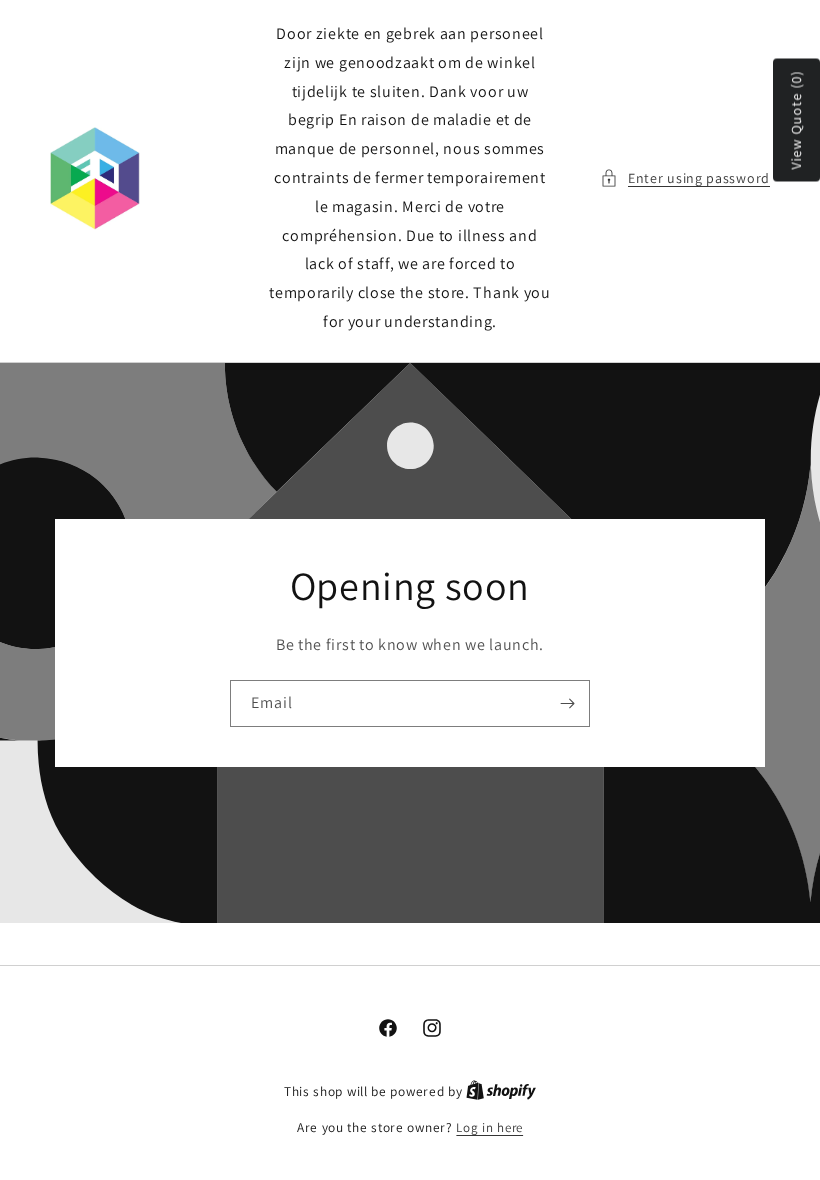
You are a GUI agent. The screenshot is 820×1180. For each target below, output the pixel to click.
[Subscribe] (567, 703)
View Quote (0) (796, 120)
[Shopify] (501, 1091)
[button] (685, 178)
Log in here (489, 1127)
